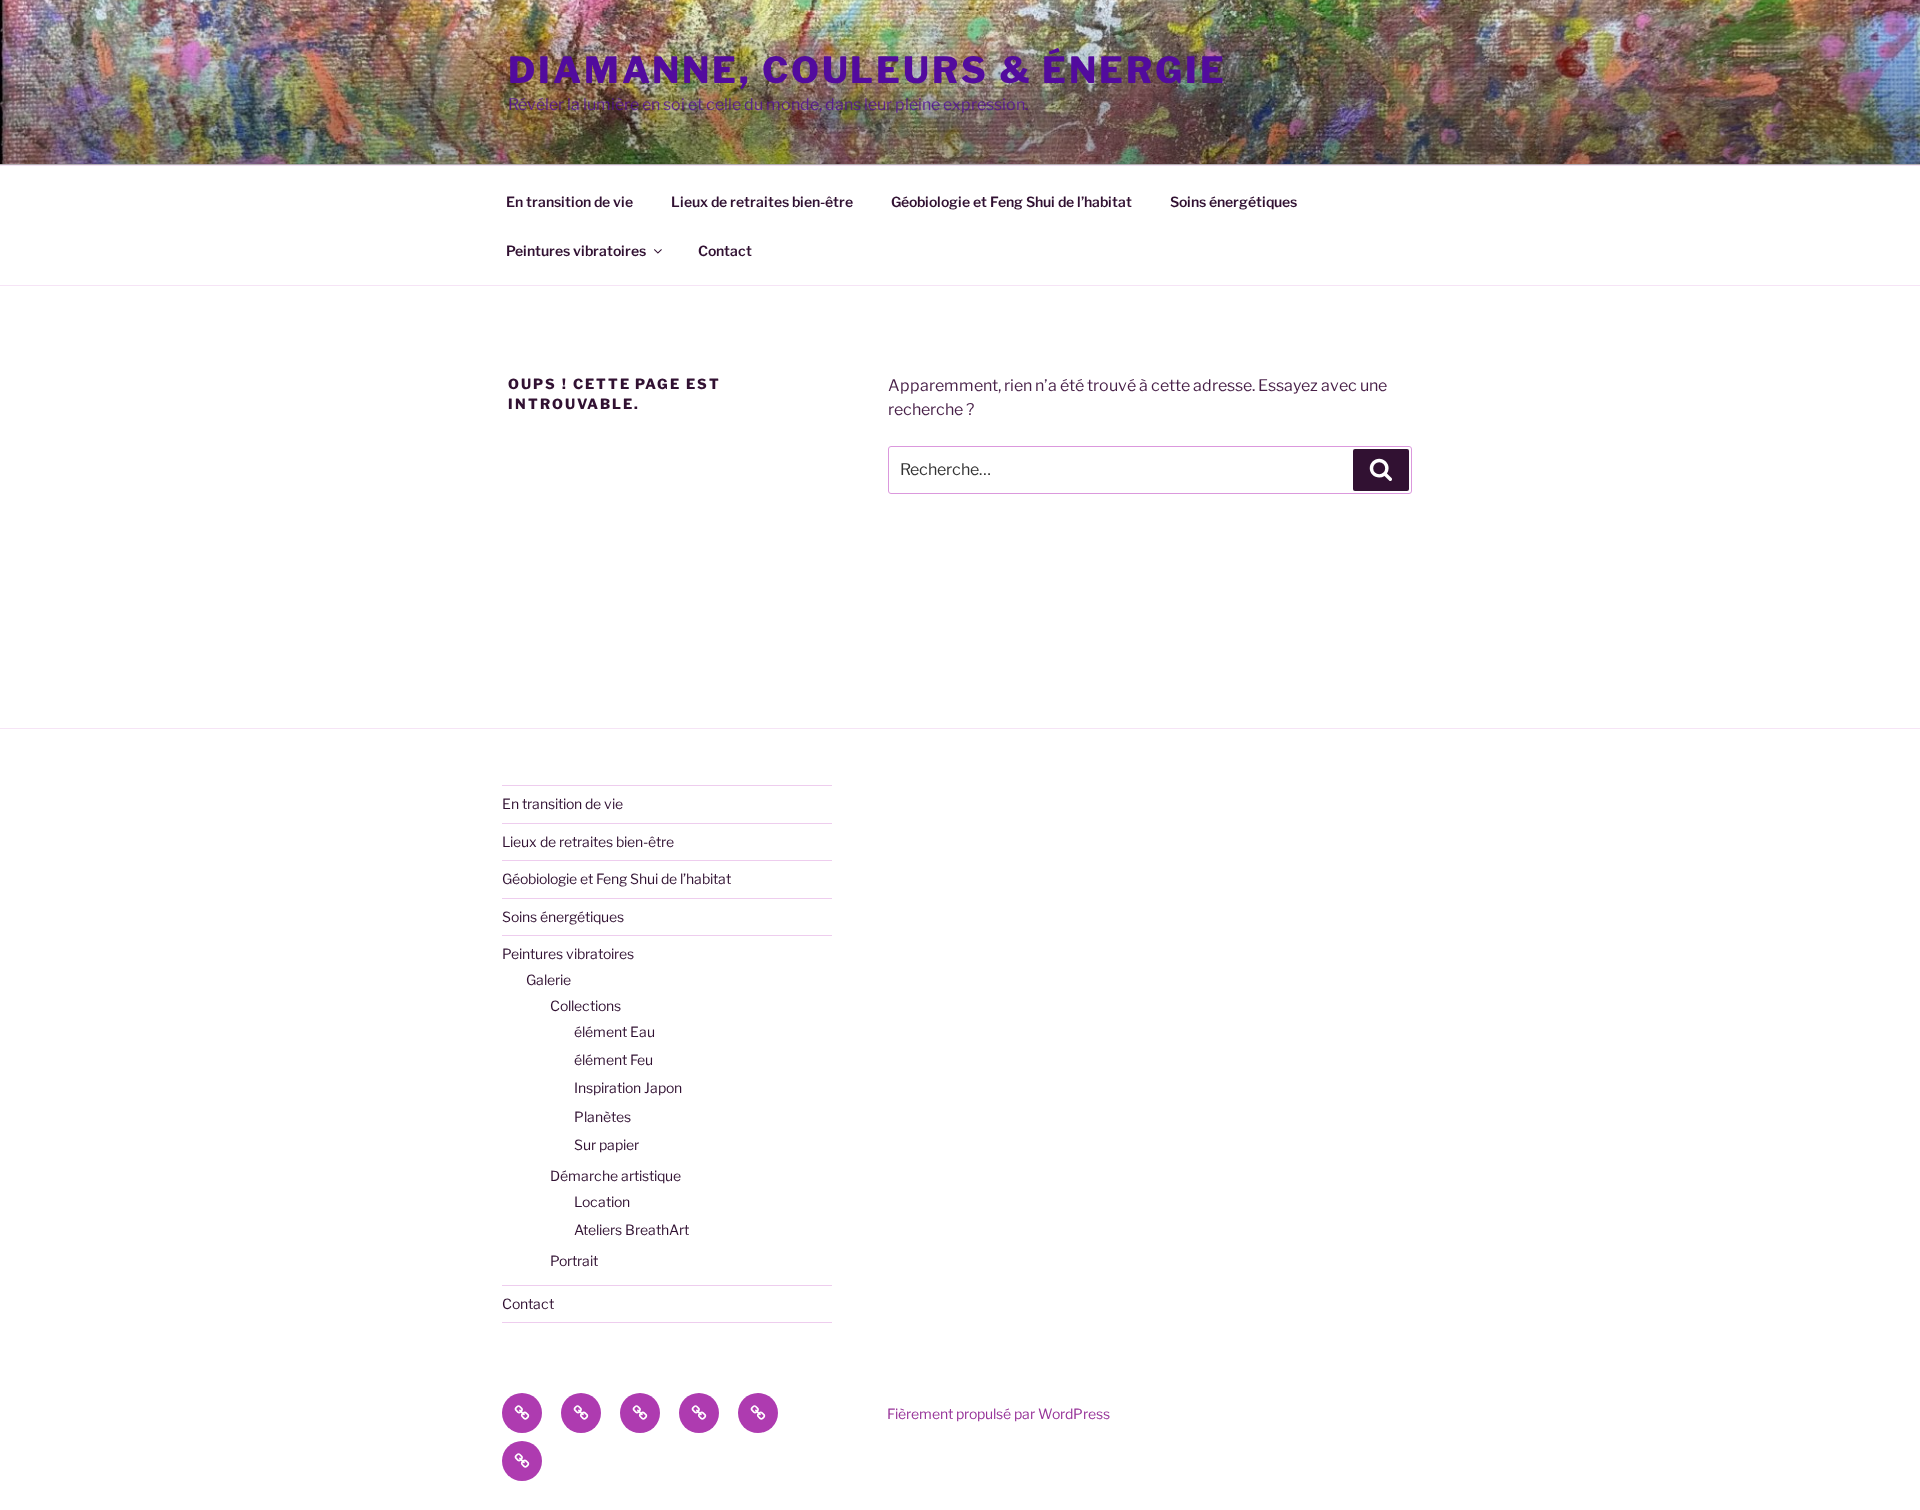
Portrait (574, 1260)
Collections (585, 1005)
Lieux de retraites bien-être (762, 201)
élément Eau (614, 1031)
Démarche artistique (615, 1175)
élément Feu (613, 1059)
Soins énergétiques (1233, 201)
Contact (725, 250)
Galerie (548, 979)
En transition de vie (569, 201)
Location (602, 1201)
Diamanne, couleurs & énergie (867, 70)
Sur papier (606, 1144)
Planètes (602, 1116)
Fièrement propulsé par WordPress (998, 1413)
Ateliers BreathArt (631, 1229)
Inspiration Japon (628, 1087)
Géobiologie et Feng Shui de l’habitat (1011, 201)
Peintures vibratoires (576, 250)
